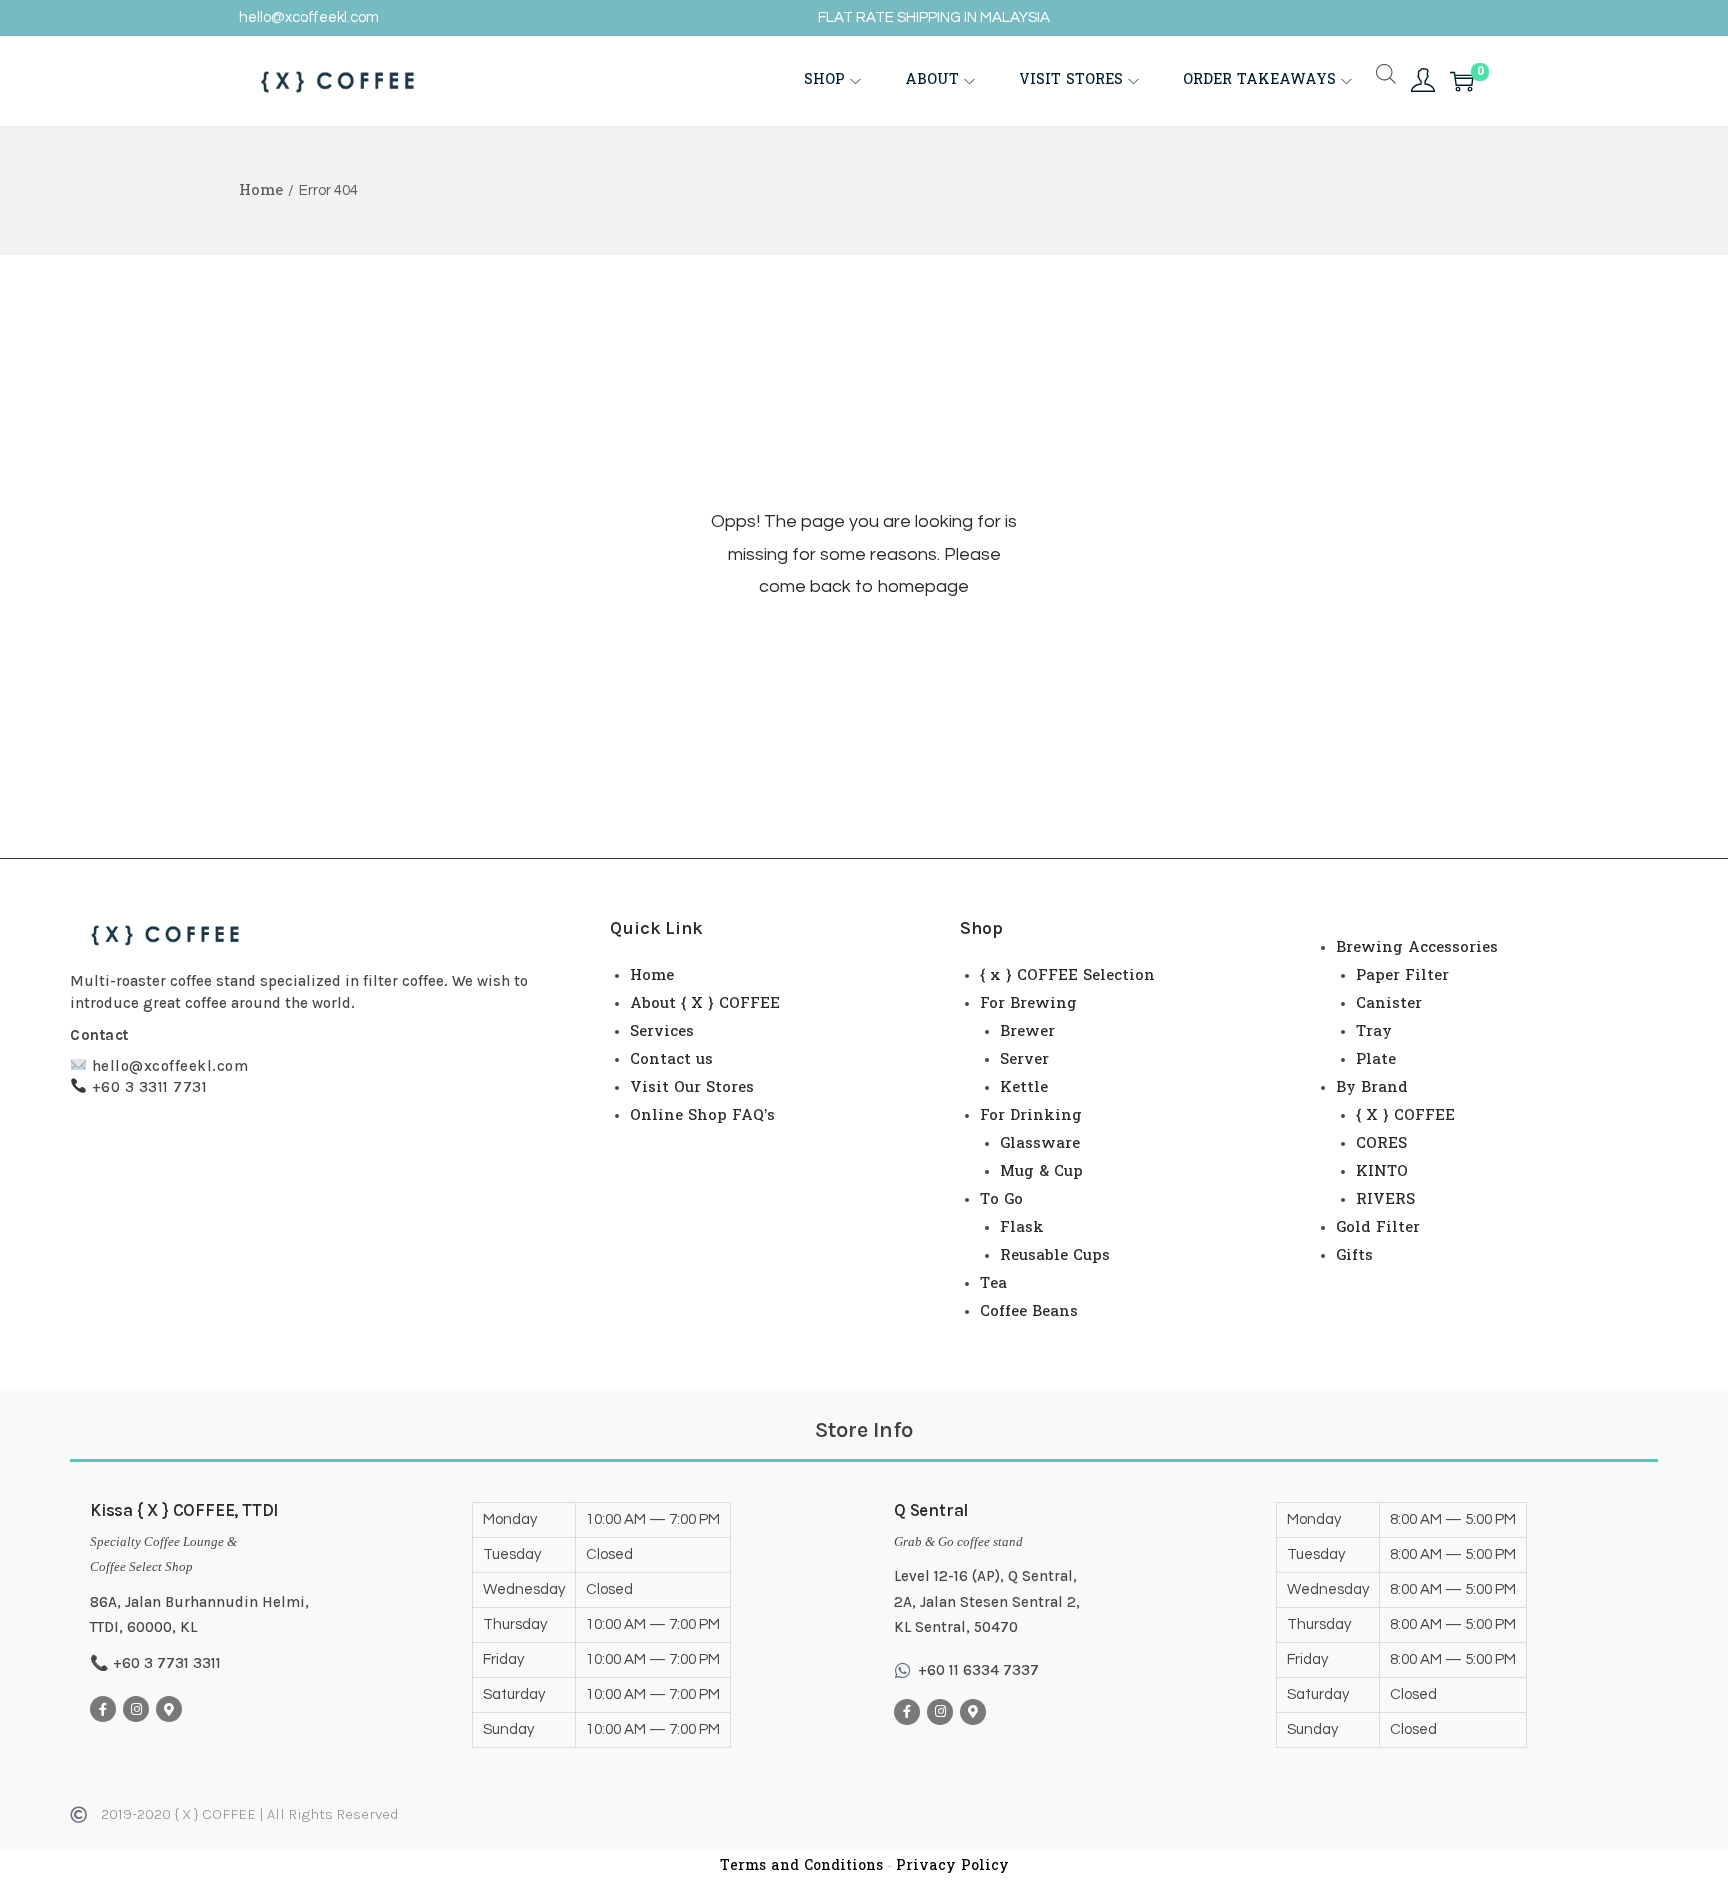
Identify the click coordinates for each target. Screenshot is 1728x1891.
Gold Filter (1378, 1228)
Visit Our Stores (692, 1088)
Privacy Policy (952, 1866)
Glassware (1040, 1144)
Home (261, 191)
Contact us (671, 1060)
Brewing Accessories (1417, 948)
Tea (993, 1284)
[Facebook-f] (103, 1709)
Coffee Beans (1029, 1312)
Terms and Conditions (801, 1866)
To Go (1001, 1200)
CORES (1381, 1144)
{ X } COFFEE (1405, 1116)
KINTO (1382, 1172)
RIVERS (1385, 1200)
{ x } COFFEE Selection (1067, 976)
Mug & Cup (1041, 1172)
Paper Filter (1402, 976)
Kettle (1024, 1088)
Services (662, 1032)
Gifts (1354, 1256)
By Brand (1372, 1088)
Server (1024, 1060)
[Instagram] (136, 1709)
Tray (1374, 1032)
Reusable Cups (1055, 1256)
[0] (1462, 81)
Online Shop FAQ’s (702, 1116)
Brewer (1027, 1032)
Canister (1389, 1004)
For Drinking (1031, 1116)
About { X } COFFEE (705, 1004)
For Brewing (1028, 1004)
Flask (1022, 1228)
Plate (1376, 1060)
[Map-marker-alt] (169, 1709)
